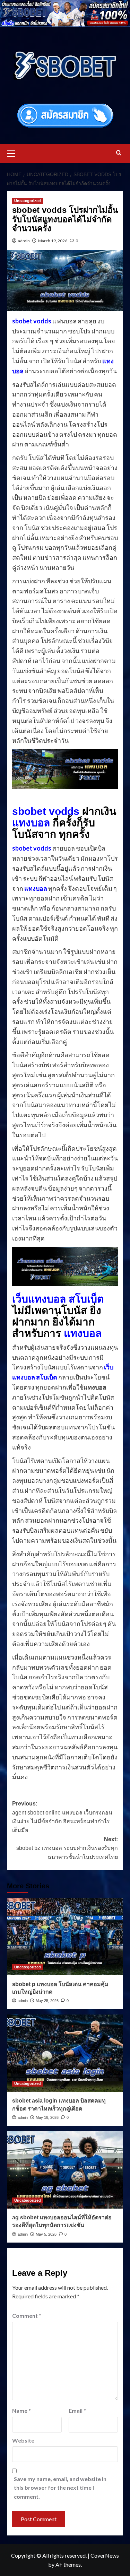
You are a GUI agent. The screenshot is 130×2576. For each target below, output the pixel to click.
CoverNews (105, 2555)
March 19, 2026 (53, 241)
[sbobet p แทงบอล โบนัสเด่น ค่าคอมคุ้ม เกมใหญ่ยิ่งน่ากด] (65, 1936)
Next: (67, 1848)
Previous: (62, 1817)
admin (24, 241)
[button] (14, 153)
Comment (27, 2316)
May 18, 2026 (47, 2117)
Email (77, 2410)
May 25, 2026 (47, 2001)
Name (21, 2410)
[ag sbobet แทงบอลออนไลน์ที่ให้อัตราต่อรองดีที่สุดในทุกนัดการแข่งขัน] (65, 2170)
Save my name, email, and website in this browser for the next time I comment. (60, 2488)
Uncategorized (28, 201)
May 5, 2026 (46, 2234)
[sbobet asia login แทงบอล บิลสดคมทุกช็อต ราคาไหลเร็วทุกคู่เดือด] (65, 2053)
